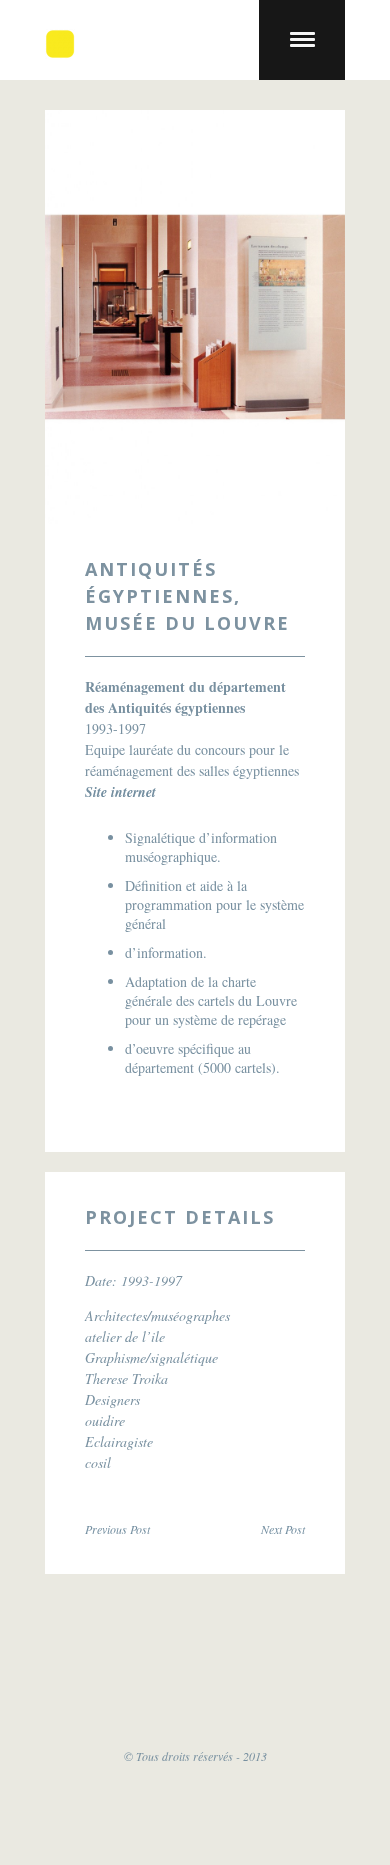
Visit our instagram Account (195, 1706)
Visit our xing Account (295, 1673)
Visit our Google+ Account (255, 1673)
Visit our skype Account (175, 1673)
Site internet (120, 792)
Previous (93, 317)
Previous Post (117, 1529)
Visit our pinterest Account (335, 1673)
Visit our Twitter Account (55, 1673)
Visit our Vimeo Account (215, 1673)
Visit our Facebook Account (95, 1673)
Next (297, 317)
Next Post (283, 1529)
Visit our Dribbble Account (135, 1673)
